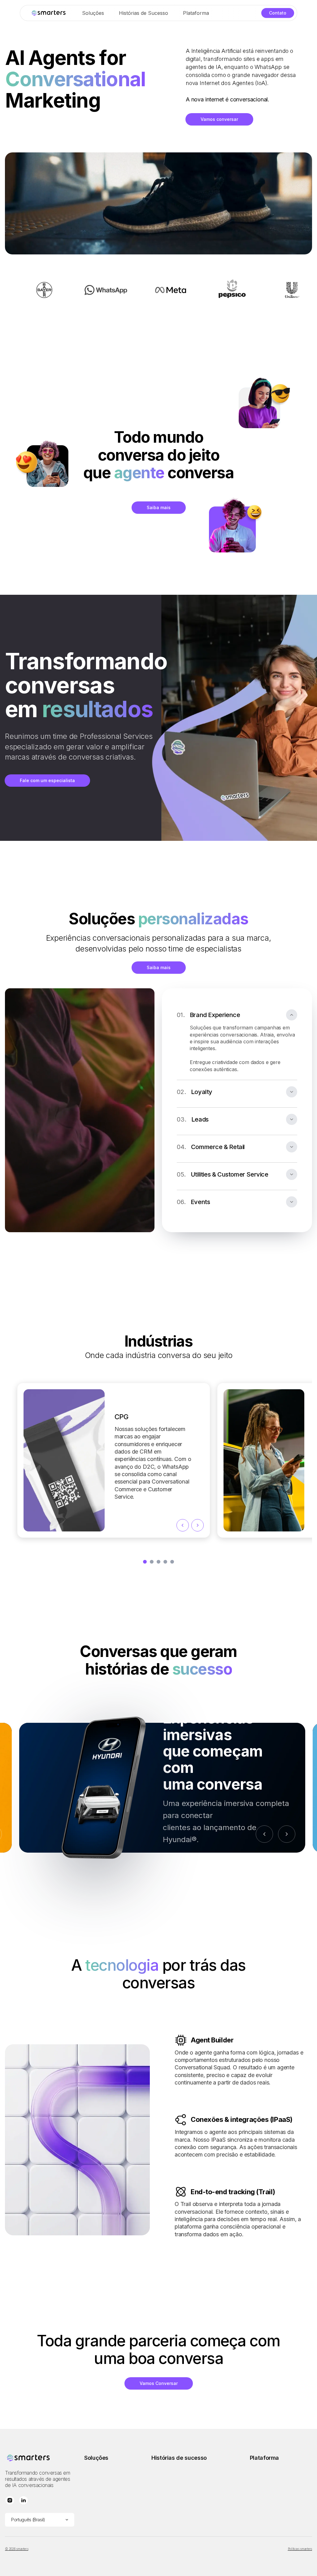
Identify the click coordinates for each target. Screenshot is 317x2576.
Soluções (93, 13)
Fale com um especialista (47, 780)
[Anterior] (264, 1834)
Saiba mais (159, 507)
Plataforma (196, 13)
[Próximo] (287, 1834)
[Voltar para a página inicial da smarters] (49, 13)
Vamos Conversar (159, 2383)
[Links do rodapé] (40, 2458)
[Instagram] (10, 2501)
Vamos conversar (219, 119)
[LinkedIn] (24, 2501)
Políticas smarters (300, 2549)
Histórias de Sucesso (143, 13)
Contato (278, 13)
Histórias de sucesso (179, 2458)
